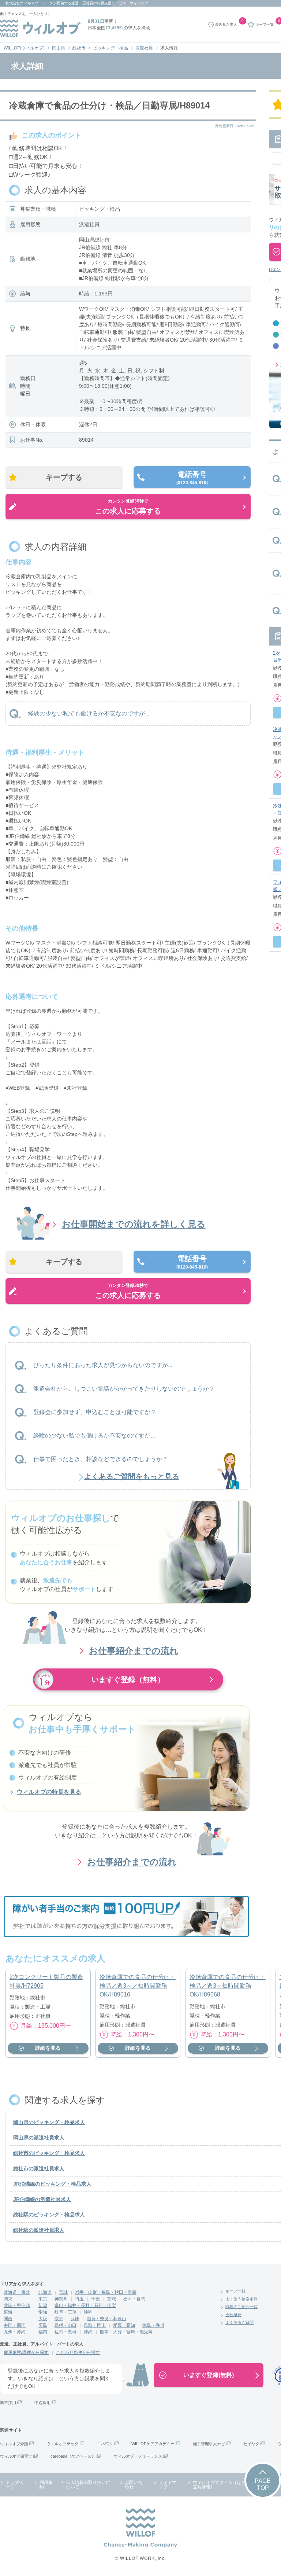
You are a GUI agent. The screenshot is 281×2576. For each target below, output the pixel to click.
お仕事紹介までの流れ (134, 1651)
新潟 (43, 2305)
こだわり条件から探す (78, 2352)
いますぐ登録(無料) (209, 2375)
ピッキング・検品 (110, 48)
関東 (8, 2299)
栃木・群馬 (134, 2299)
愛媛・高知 (124, 2325)
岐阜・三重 (65, 2312)
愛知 (43, 2312)
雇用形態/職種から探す (26, 2352)
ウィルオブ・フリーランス (138, 2456)
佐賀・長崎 (65, 2332)
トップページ (14, 2485)
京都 (59, 2319)
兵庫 (75, 2319)
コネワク (105, 2444)
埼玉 (79, 2299)
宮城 (63, 2292)
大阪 (43, 2319)
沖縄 (88, 2332)
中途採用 (42, 2403)
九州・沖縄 (15, 2332)
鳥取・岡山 (95, 2325)
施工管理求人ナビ (209, 2444)
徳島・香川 (153, 2325)
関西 (8, 2319)
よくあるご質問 (239, 2322)
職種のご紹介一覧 (241, 2307)
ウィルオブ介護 (14, 2444)
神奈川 (61, 2299)
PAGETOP (263, 2484)
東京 (43, 2299)
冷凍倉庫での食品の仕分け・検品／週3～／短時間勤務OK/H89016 (138, 1986)
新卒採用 (8, 2403)
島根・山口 (65, 2325)
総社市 (79, 48)
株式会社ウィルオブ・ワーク (29, 3)
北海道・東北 (17, 2292)
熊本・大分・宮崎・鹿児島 (126, 2332)
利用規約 (46, 2485)
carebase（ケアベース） (73, 2456)
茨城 (112, 2299)
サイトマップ (168, 2485)
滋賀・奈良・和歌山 (106, 2319)
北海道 (45, 2292)
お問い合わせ (134, 2485)
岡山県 (59, 48)
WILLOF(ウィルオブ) (24, 48)
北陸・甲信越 (17, 2305)
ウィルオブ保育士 (16, 2456)
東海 (8, 2312)
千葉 (95, 2299)
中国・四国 (15, 2325)
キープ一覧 (235, 2291)
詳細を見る (48, 2048)
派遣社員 (144, 48)
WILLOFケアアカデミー (153, 2444)
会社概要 (233, 2315)
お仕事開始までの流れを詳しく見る (134, 1224)
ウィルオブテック (63, 2444)
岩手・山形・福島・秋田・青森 (106, 2292)
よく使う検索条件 (241, 2299)
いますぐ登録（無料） (128, 1679)
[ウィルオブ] (40, 28)
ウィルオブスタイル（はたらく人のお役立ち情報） (232, 2485)
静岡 (88, 2312)
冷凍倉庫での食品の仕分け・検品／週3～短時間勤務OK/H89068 (228, 1986)
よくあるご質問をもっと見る (132, 1476)
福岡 (43, 2332)
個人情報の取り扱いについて (88, 2485)
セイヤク (251, 2444)
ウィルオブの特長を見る (49, 1792)
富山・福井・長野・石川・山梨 (85, 2305)
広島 (43, 2325)
